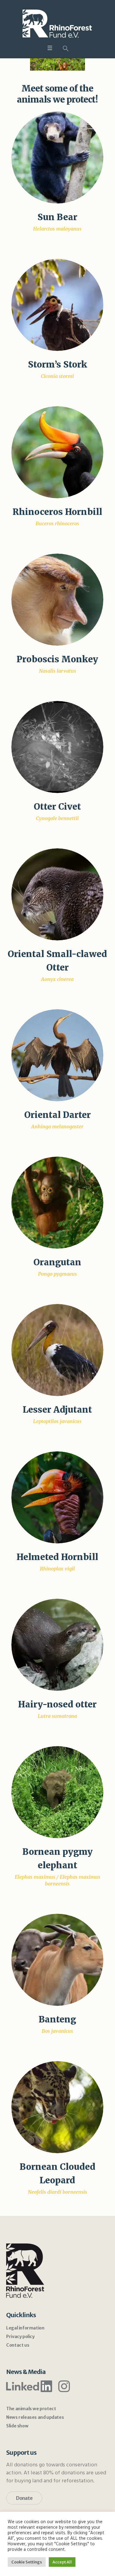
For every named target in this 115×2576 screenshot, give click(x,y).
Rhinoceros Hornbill (57, 512)
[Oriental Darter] (57, 1055)
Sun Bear (57, 217)
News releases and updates (35, 2417)
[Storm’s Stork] (57, 305)
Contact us (18, 2345)
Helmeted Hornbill (57, 1557)
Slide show (17, 2426)
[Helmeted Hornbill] (57, 1497)
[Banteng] (57, 1959)
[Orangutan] (57, 1202)
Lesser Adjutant (57, 1410)
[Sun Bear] (57, 157)
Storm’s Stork (57, 364)
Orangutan (57, 1262)
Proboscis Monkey (57, 659)
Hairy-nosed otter (57, 1704)
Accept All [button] (62, 2562)
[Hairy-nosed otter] (57, 1644)
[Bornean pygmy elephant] (57, 1792)
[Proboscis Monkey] (57, 599)
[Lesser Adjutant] (57, 1350)
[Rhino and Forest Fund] (58, 23)
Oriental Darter (57, 1115)
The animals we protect (31, 2409)
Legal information (25, 2328)
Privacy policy (20, 2337)
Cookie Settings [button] (27, 2562)
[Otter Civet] (57, 747)
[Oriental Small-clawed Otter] (57, 894)
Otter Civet (57, 807)
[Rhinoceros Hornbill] (57, 452)
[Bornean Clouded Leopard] (57, 2107)
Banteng (57, 2019)
